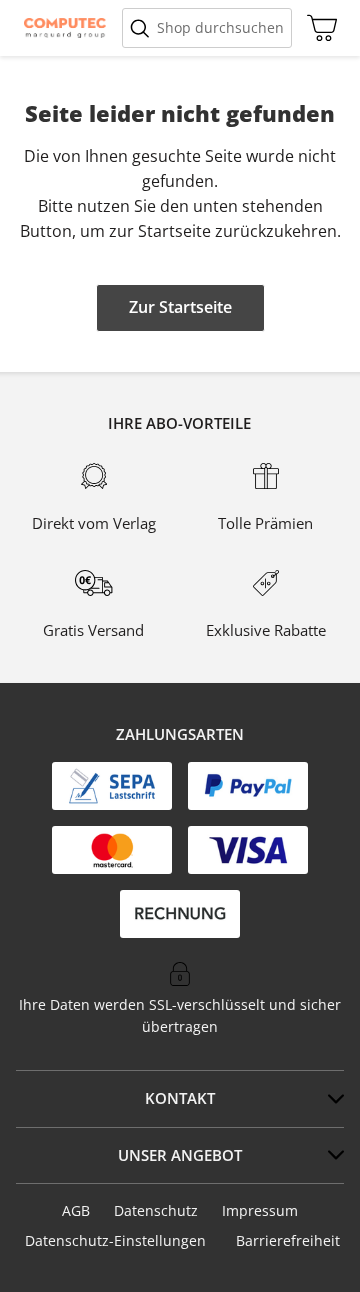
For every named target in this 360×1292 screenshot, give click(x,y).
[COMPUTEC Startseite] (65, 28)
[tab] (180, 1099)
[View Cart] (317, 28)
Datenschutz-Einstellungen (115, 1241)
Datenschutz (156, 1210)
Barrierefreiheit (288, 1240)
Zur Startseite (180, 307)
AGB (76, 1210)
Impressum (260, 1210)
